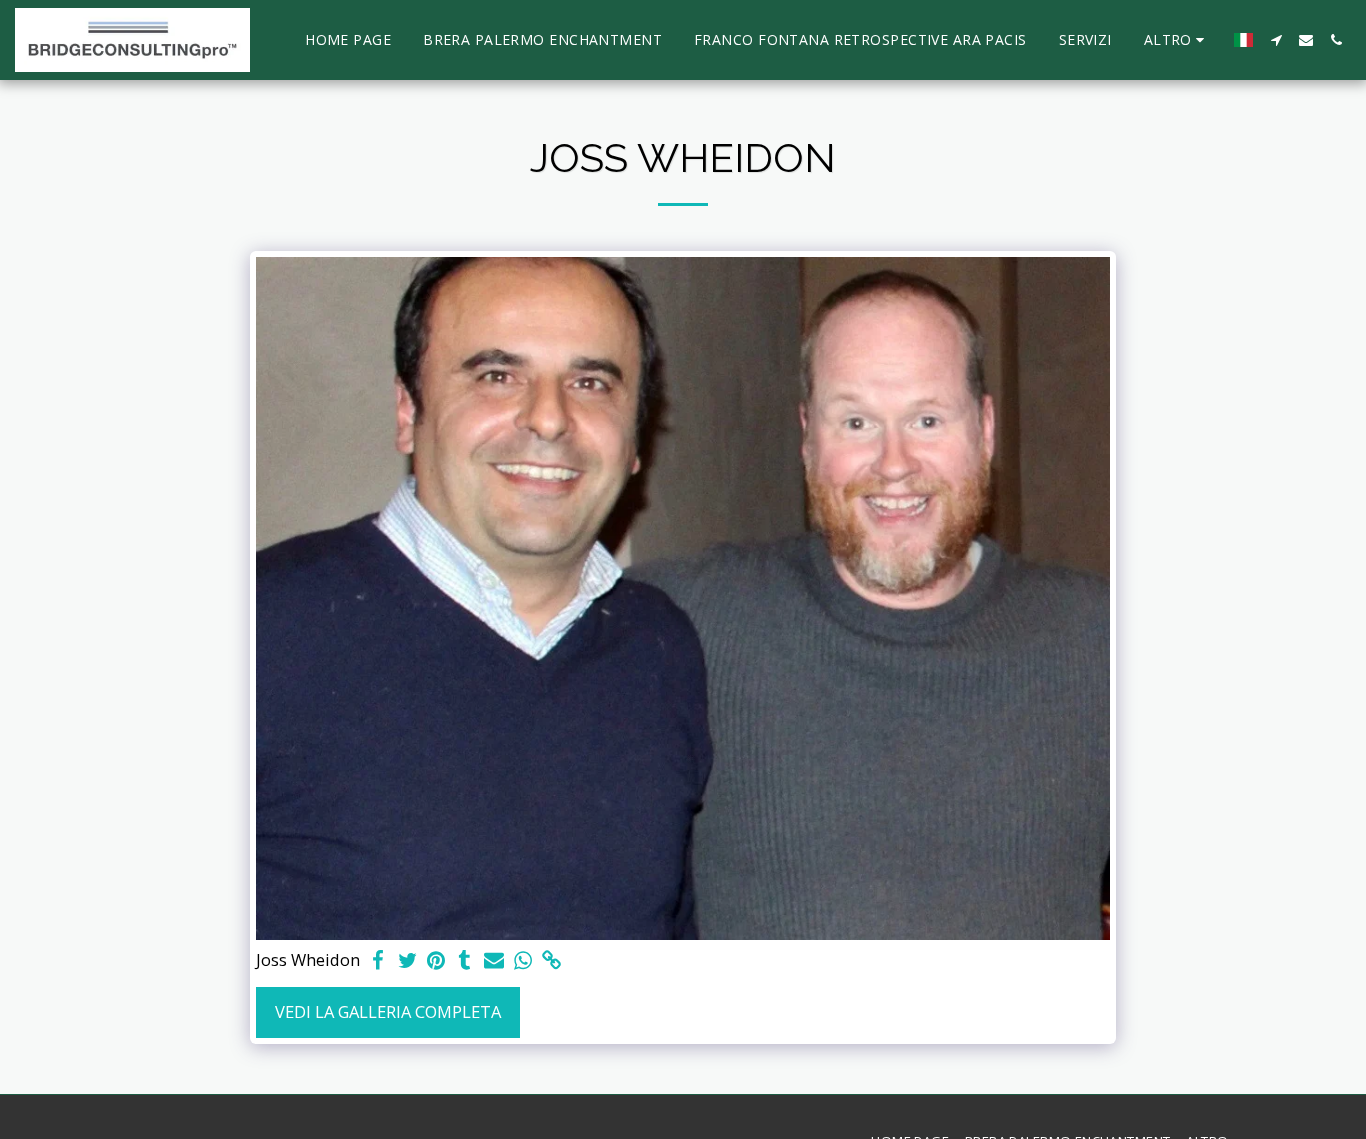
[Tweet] (407, 961)
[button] (1276, 40)
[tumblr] (465, 961)
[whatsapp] (522, 961)
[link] (551, 961)
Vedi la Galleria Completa (388, 1011)
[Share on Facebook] (378, 961)
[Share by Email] (494, 961)
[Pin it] (436, 961)
